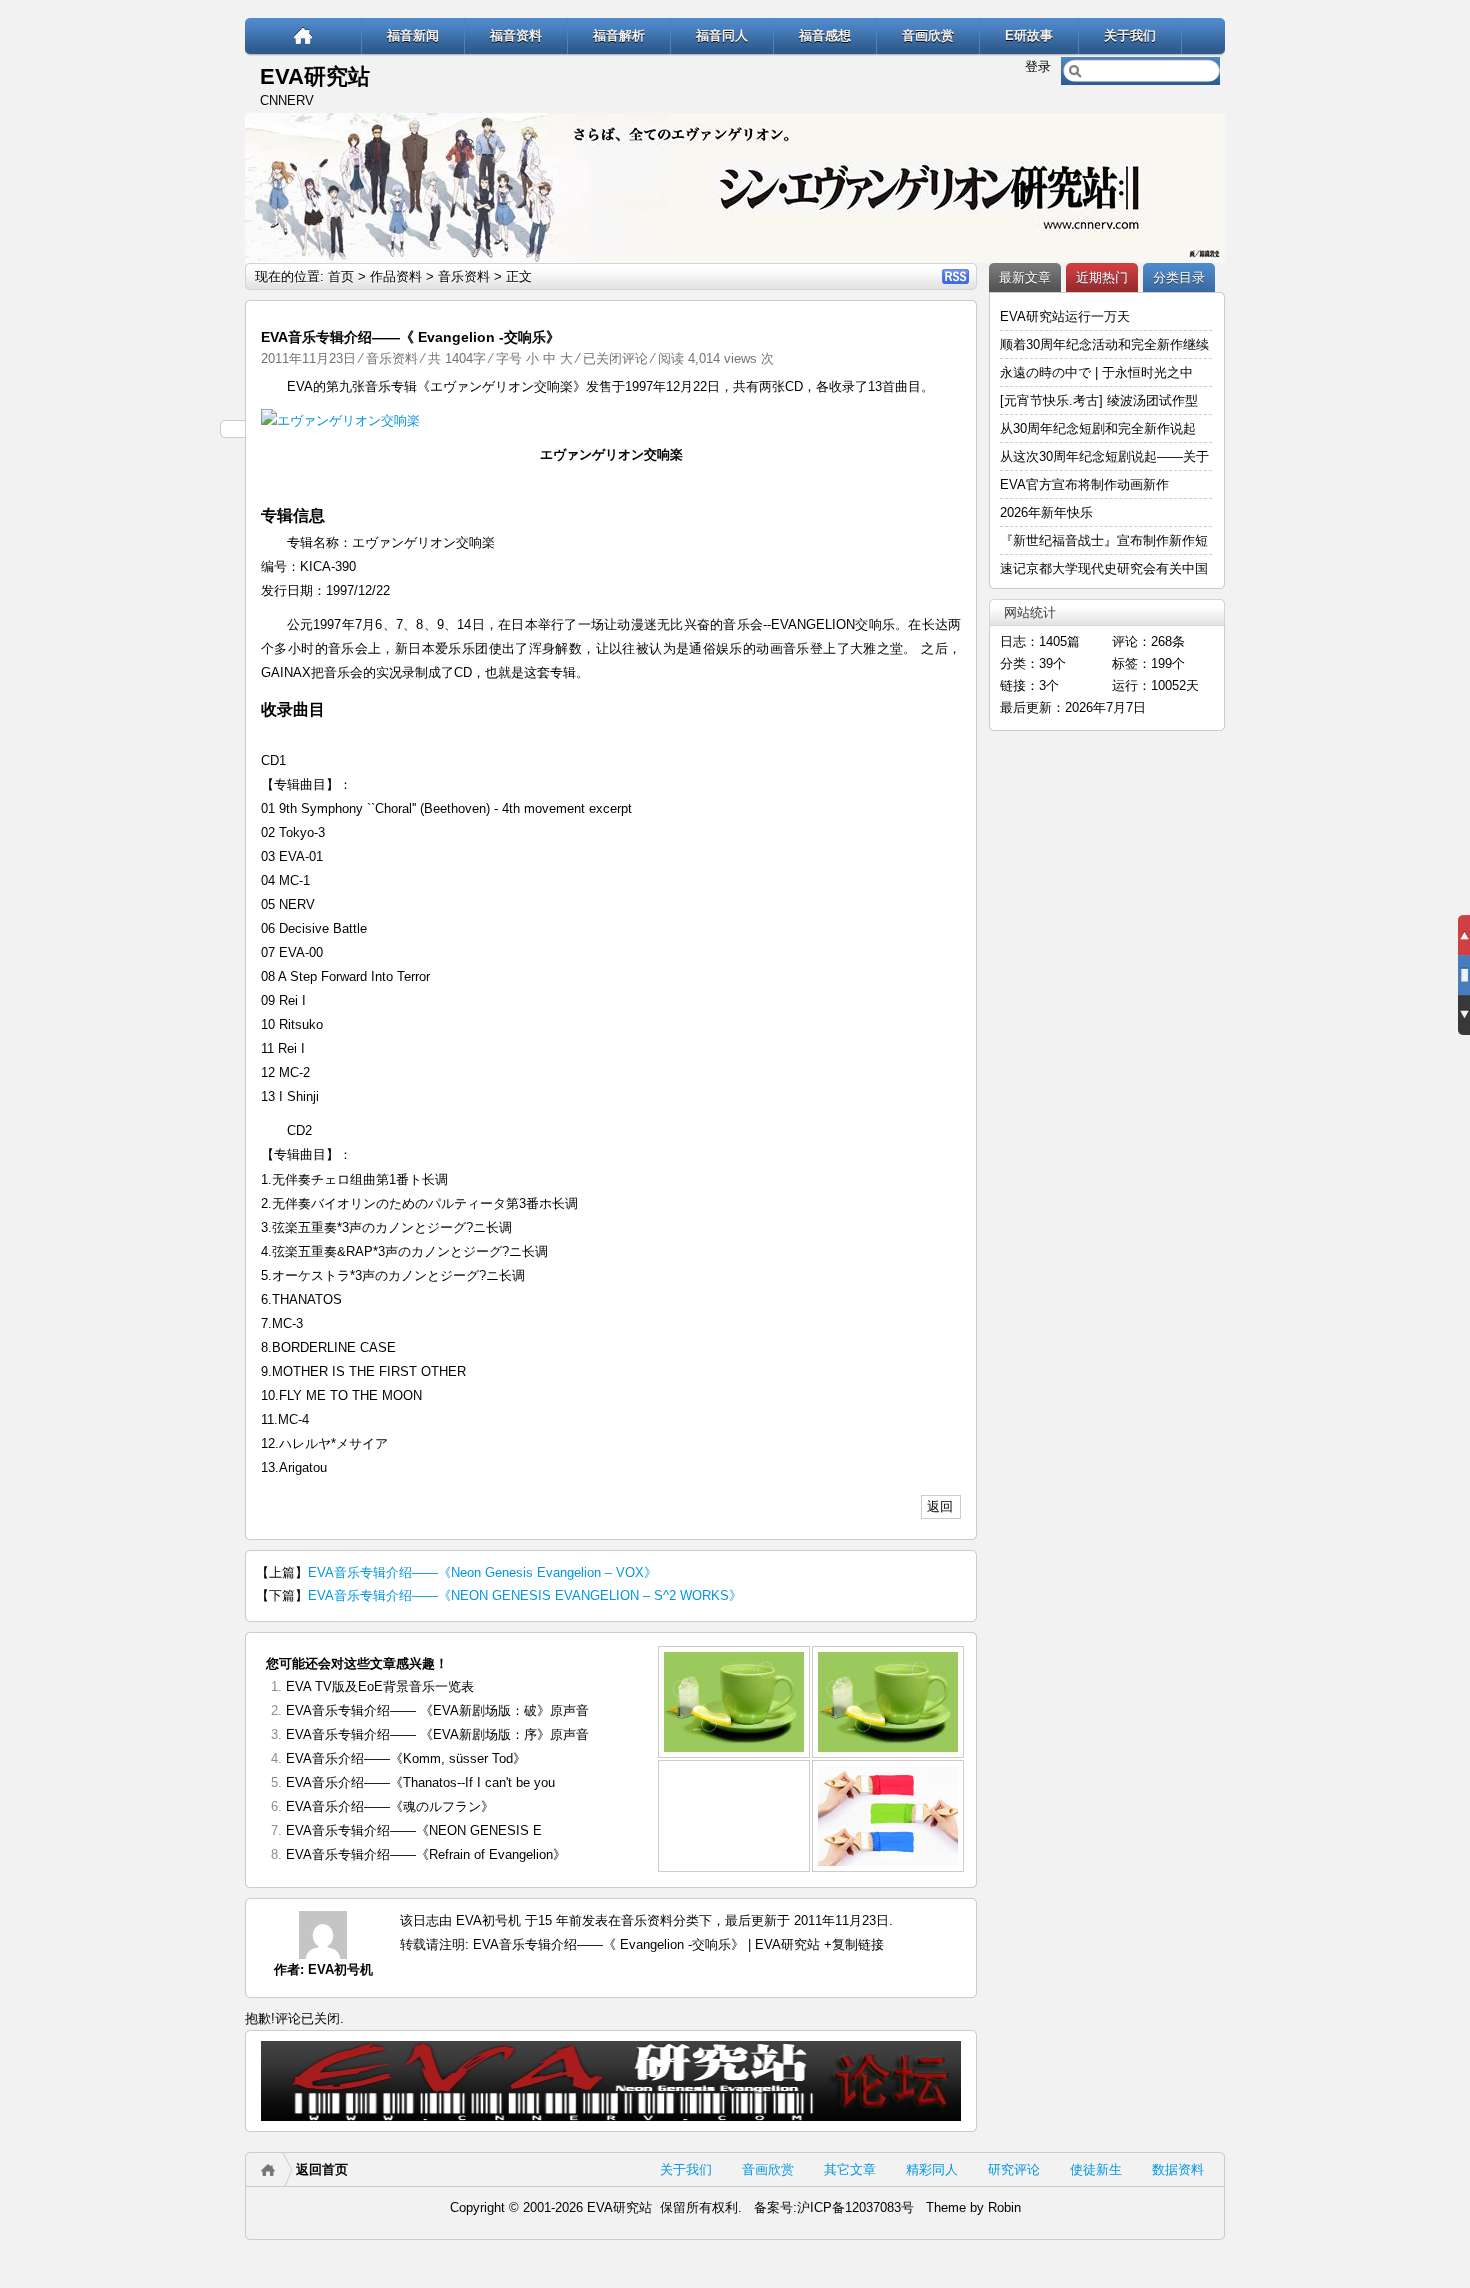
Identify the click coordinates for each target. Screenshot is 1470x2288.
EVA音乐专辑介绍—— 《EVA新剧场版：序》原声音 (437, 1734)
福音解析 (619, 35)
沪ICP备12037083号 (855, 2207)
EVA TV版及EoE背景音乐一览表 (380, 1686)
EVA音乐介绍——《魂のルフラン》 (390, 1806)
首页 (341, 276)
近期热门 (1102, 277)
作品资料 (396, 276)
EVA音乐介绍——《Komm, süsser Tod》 (406, 1758)
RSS (955, 276)
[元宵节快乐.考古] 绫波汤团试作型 (1099, 400)
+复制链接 (852, 1944)
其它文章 (850, 2169)
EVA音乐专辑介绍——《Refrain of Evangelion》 (426, 1854)
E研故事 (1029, 35)
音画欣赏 (928, 35)
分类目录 (1179, 277)
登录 (1038, 66)
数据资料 (1178, 2169)
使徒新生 (1096, 2169)
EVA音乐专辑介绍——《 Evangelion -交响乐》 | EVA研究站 (646, 1944)
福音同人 (722, 35)
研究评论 (1014, 2169)
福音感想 (825, 35)
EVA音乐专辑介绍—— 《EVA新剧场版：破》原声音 (437, 1710)
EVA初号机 (340, 1969)
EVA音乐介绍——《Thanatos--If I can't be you (420, 1782)
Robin (1004, 2207)
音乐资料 (464, 276)
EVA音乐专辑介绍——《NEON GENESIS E (414, 1830)
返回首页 (322, 2169)
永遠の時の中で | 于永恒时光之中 (1098, 372)
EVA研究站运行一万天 (1065, 316)
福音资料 (516, 35)
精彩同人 (932, 2169)
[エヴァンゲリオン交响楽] (611, 421)
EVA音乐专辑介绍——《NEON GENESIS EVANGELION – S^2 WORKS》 (525, 1595)
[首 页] (303, 35)
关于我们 (1130, 35)
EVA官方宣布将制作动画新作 (1084, 484)
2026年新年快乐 (1046, 512)
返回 (940, 1506)
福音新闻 (413, 35)
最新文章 (1025, 277)
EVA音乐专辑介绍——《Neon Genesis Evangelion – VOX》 (482, 1572)
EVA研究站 (315, 76)
